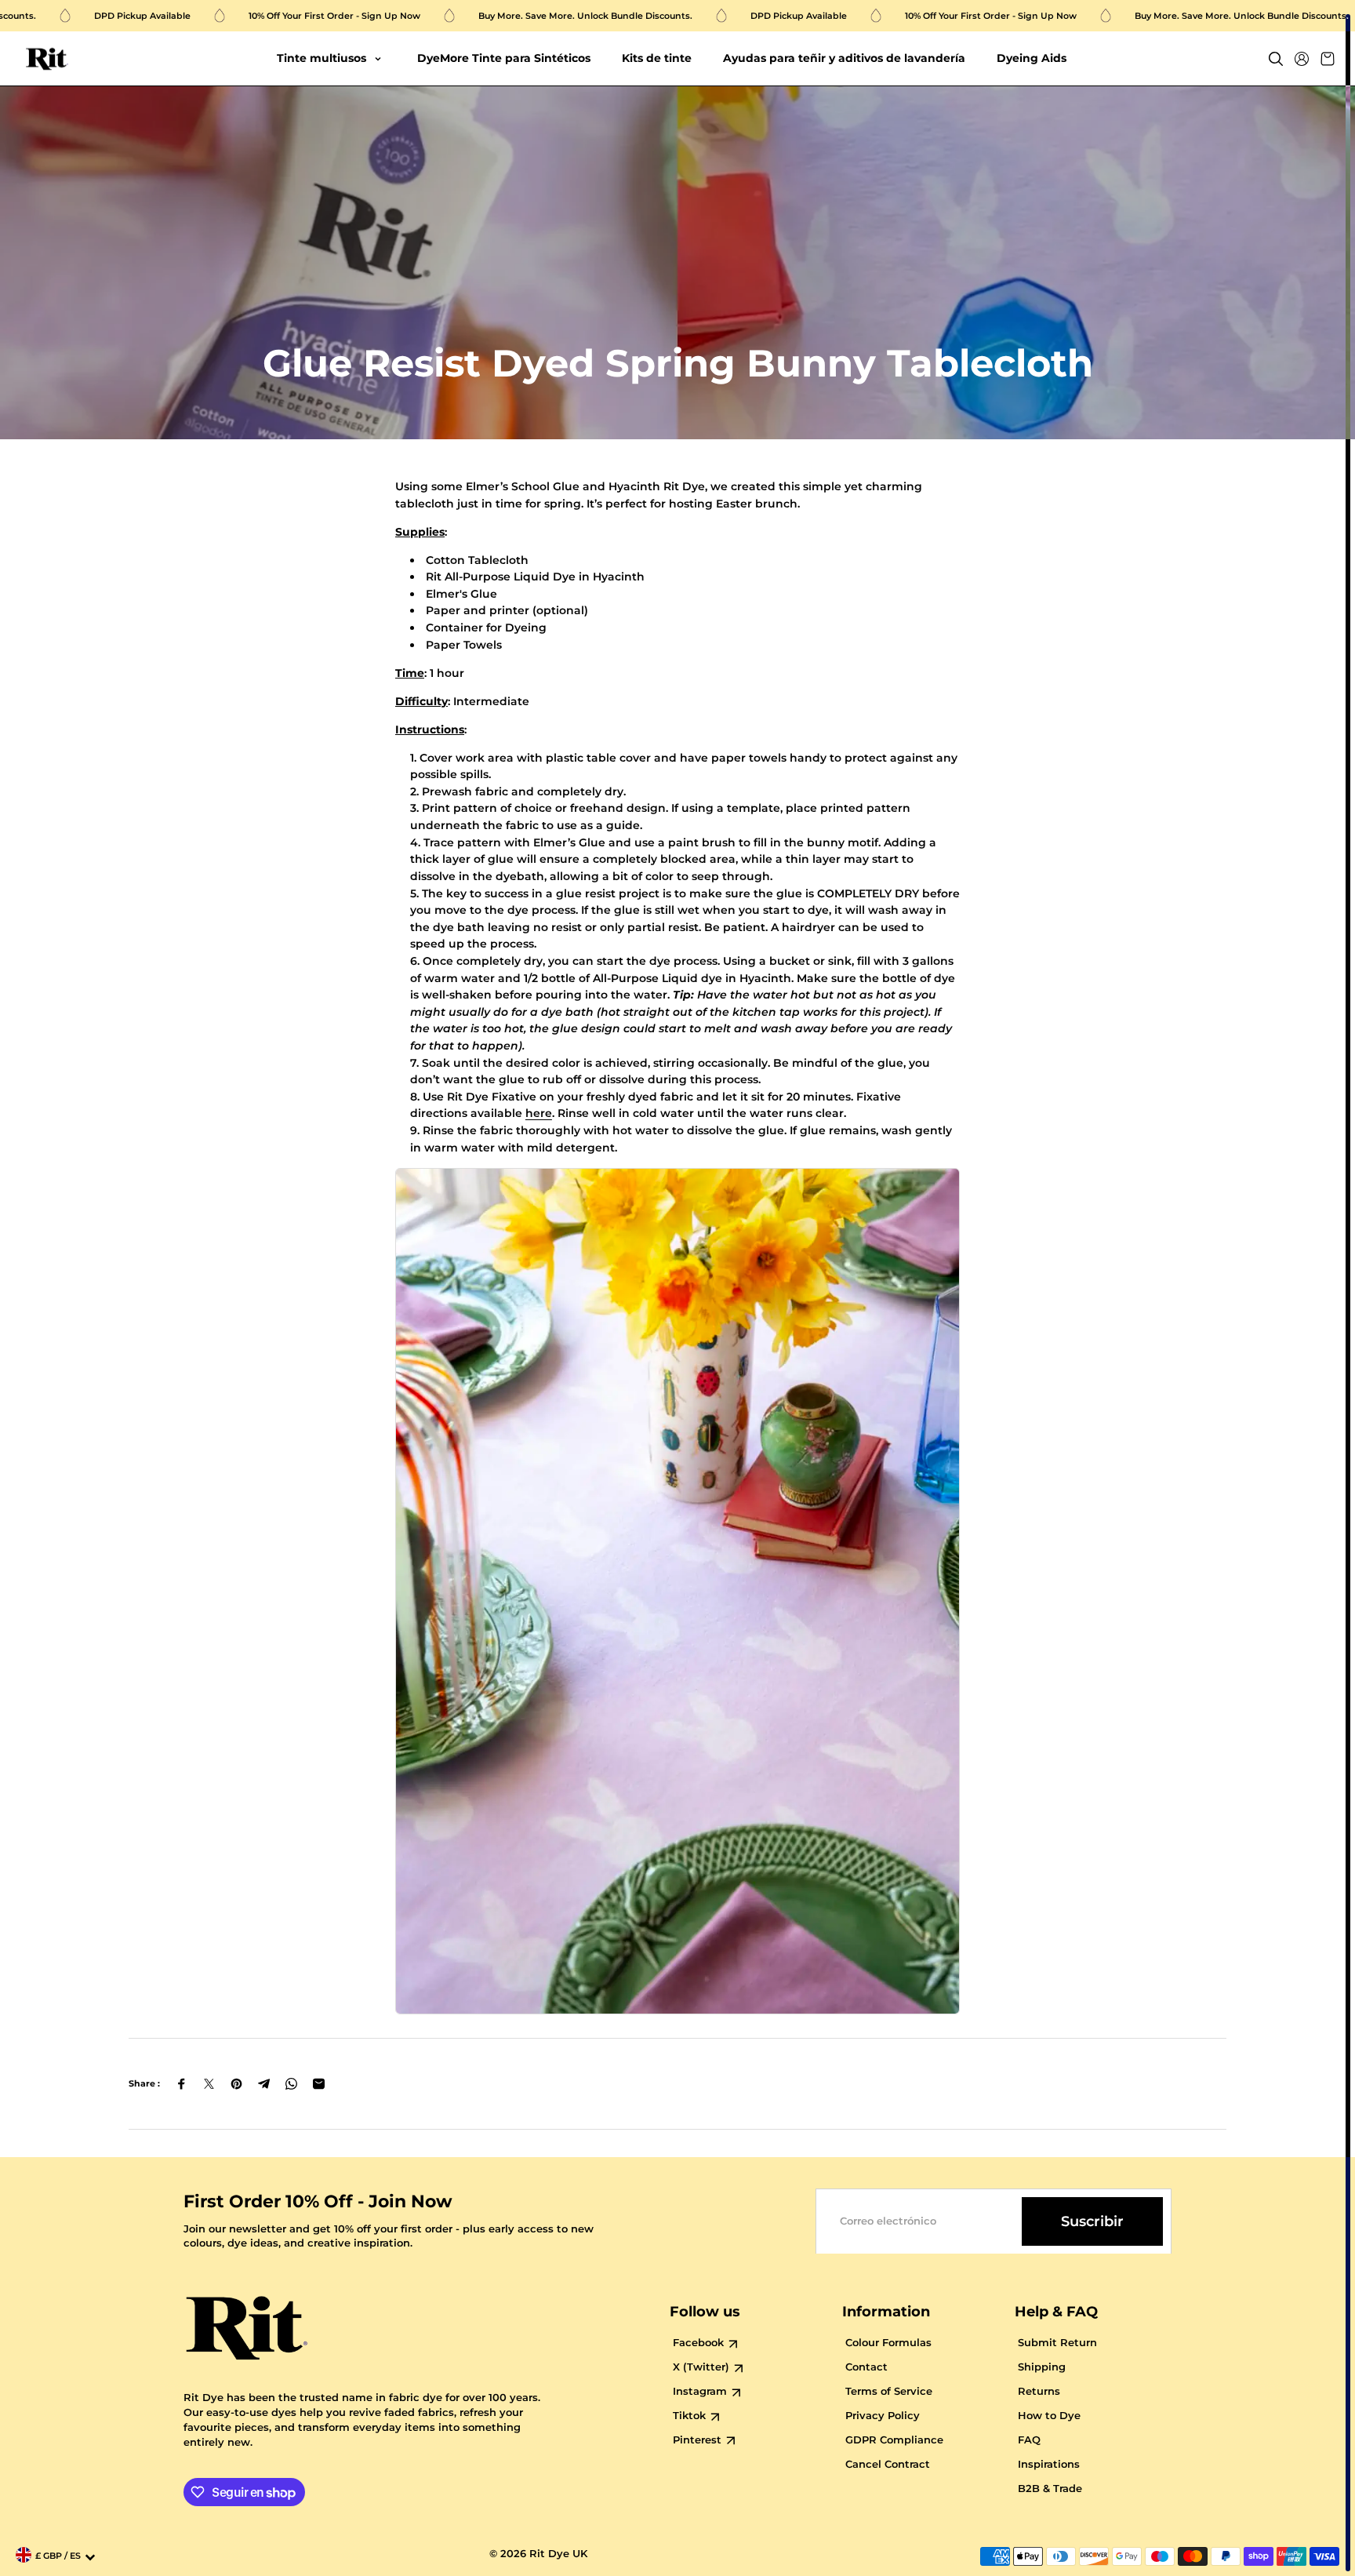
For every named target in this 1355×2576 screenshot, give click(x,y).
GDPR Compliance (894, 2440)
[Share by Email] (319, 2084)
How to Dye (1049, 2416)
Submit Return (1057, 2343)
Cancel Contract (888, 2464)
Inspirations (1049, 2464)
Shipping (1042, 2367)
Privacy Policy (883, 2416)
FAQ (1029, 2440)
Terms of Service (889, 2391)
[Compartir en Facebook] (182, 2084)
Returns (1039, 2391)
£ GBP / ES (58, 2556)
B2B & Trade (1050, 2489)
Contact (866, 2367)
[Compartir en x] (209, 2084)
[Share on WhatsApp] (291, 2084)
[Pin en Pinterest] (236, 2084)
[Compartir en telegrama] (264, 2084)
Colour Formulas (888, 2343)
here (539, 1113)
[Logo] (47, 59)
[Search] (1276, 59)
